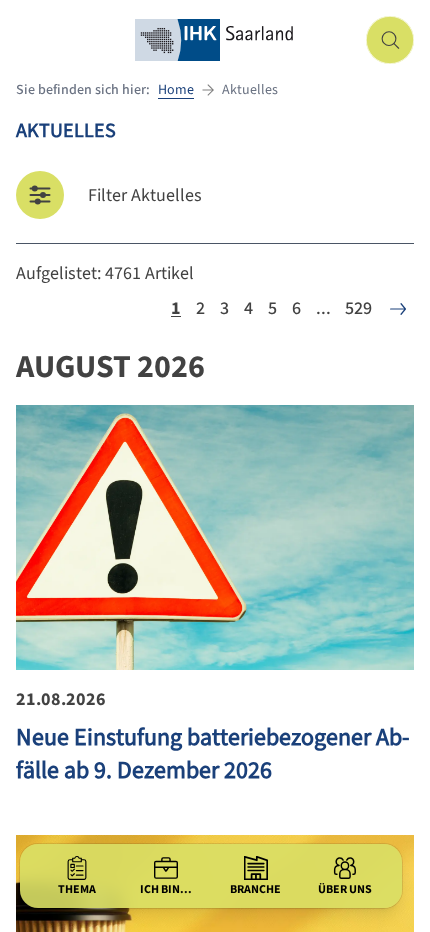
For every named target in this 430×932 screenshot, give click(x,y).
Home (176, 90)
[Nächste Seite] (398, 309)
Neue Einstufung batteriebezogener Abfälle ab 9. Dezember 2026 (212, 754)
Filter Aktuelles (145, 195)
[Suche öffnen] (390, 40)
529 (358, 308)
